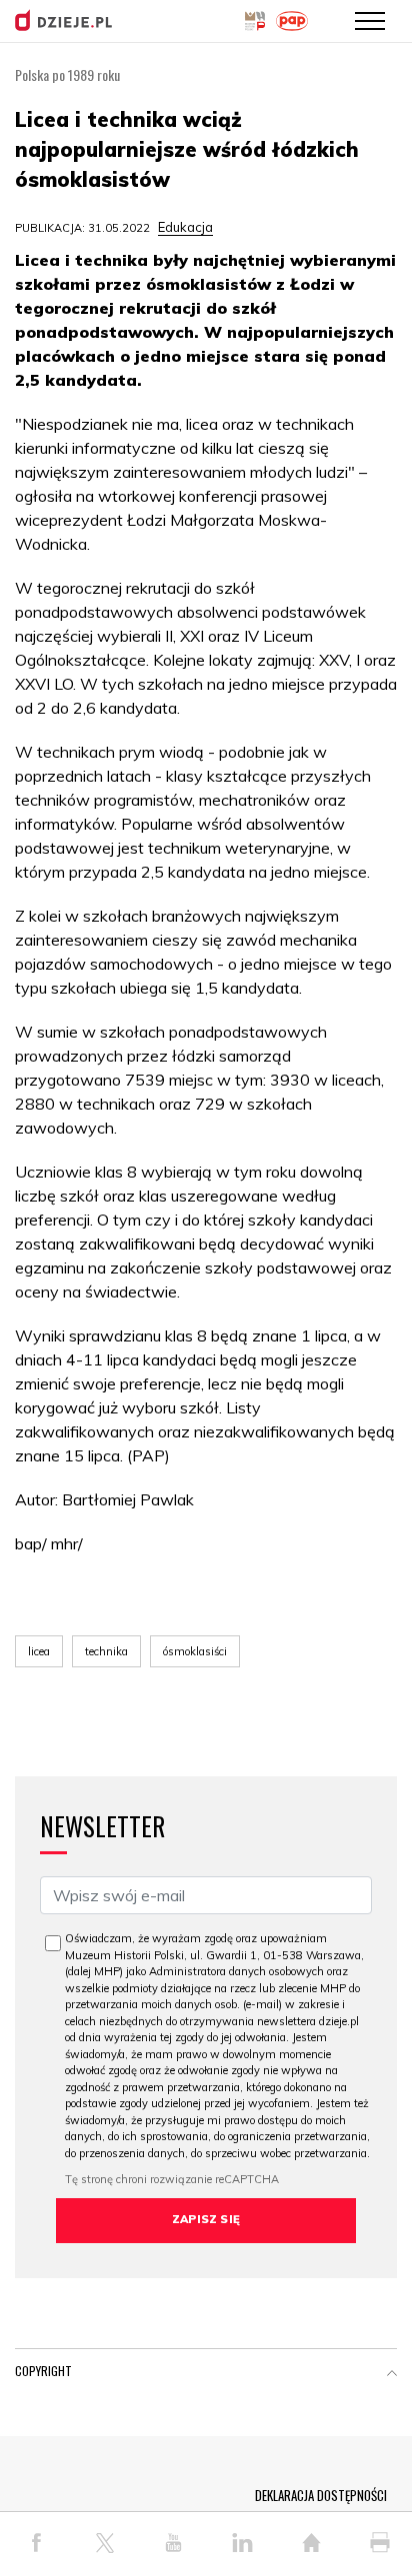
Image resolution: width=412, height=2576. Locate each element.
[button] (392, 2375)
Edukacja (185, 227)
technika (106, 1651)
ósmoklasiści (195, 1651)
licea (39, 1651)
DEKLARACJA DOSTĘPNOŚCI (321, 2495)
